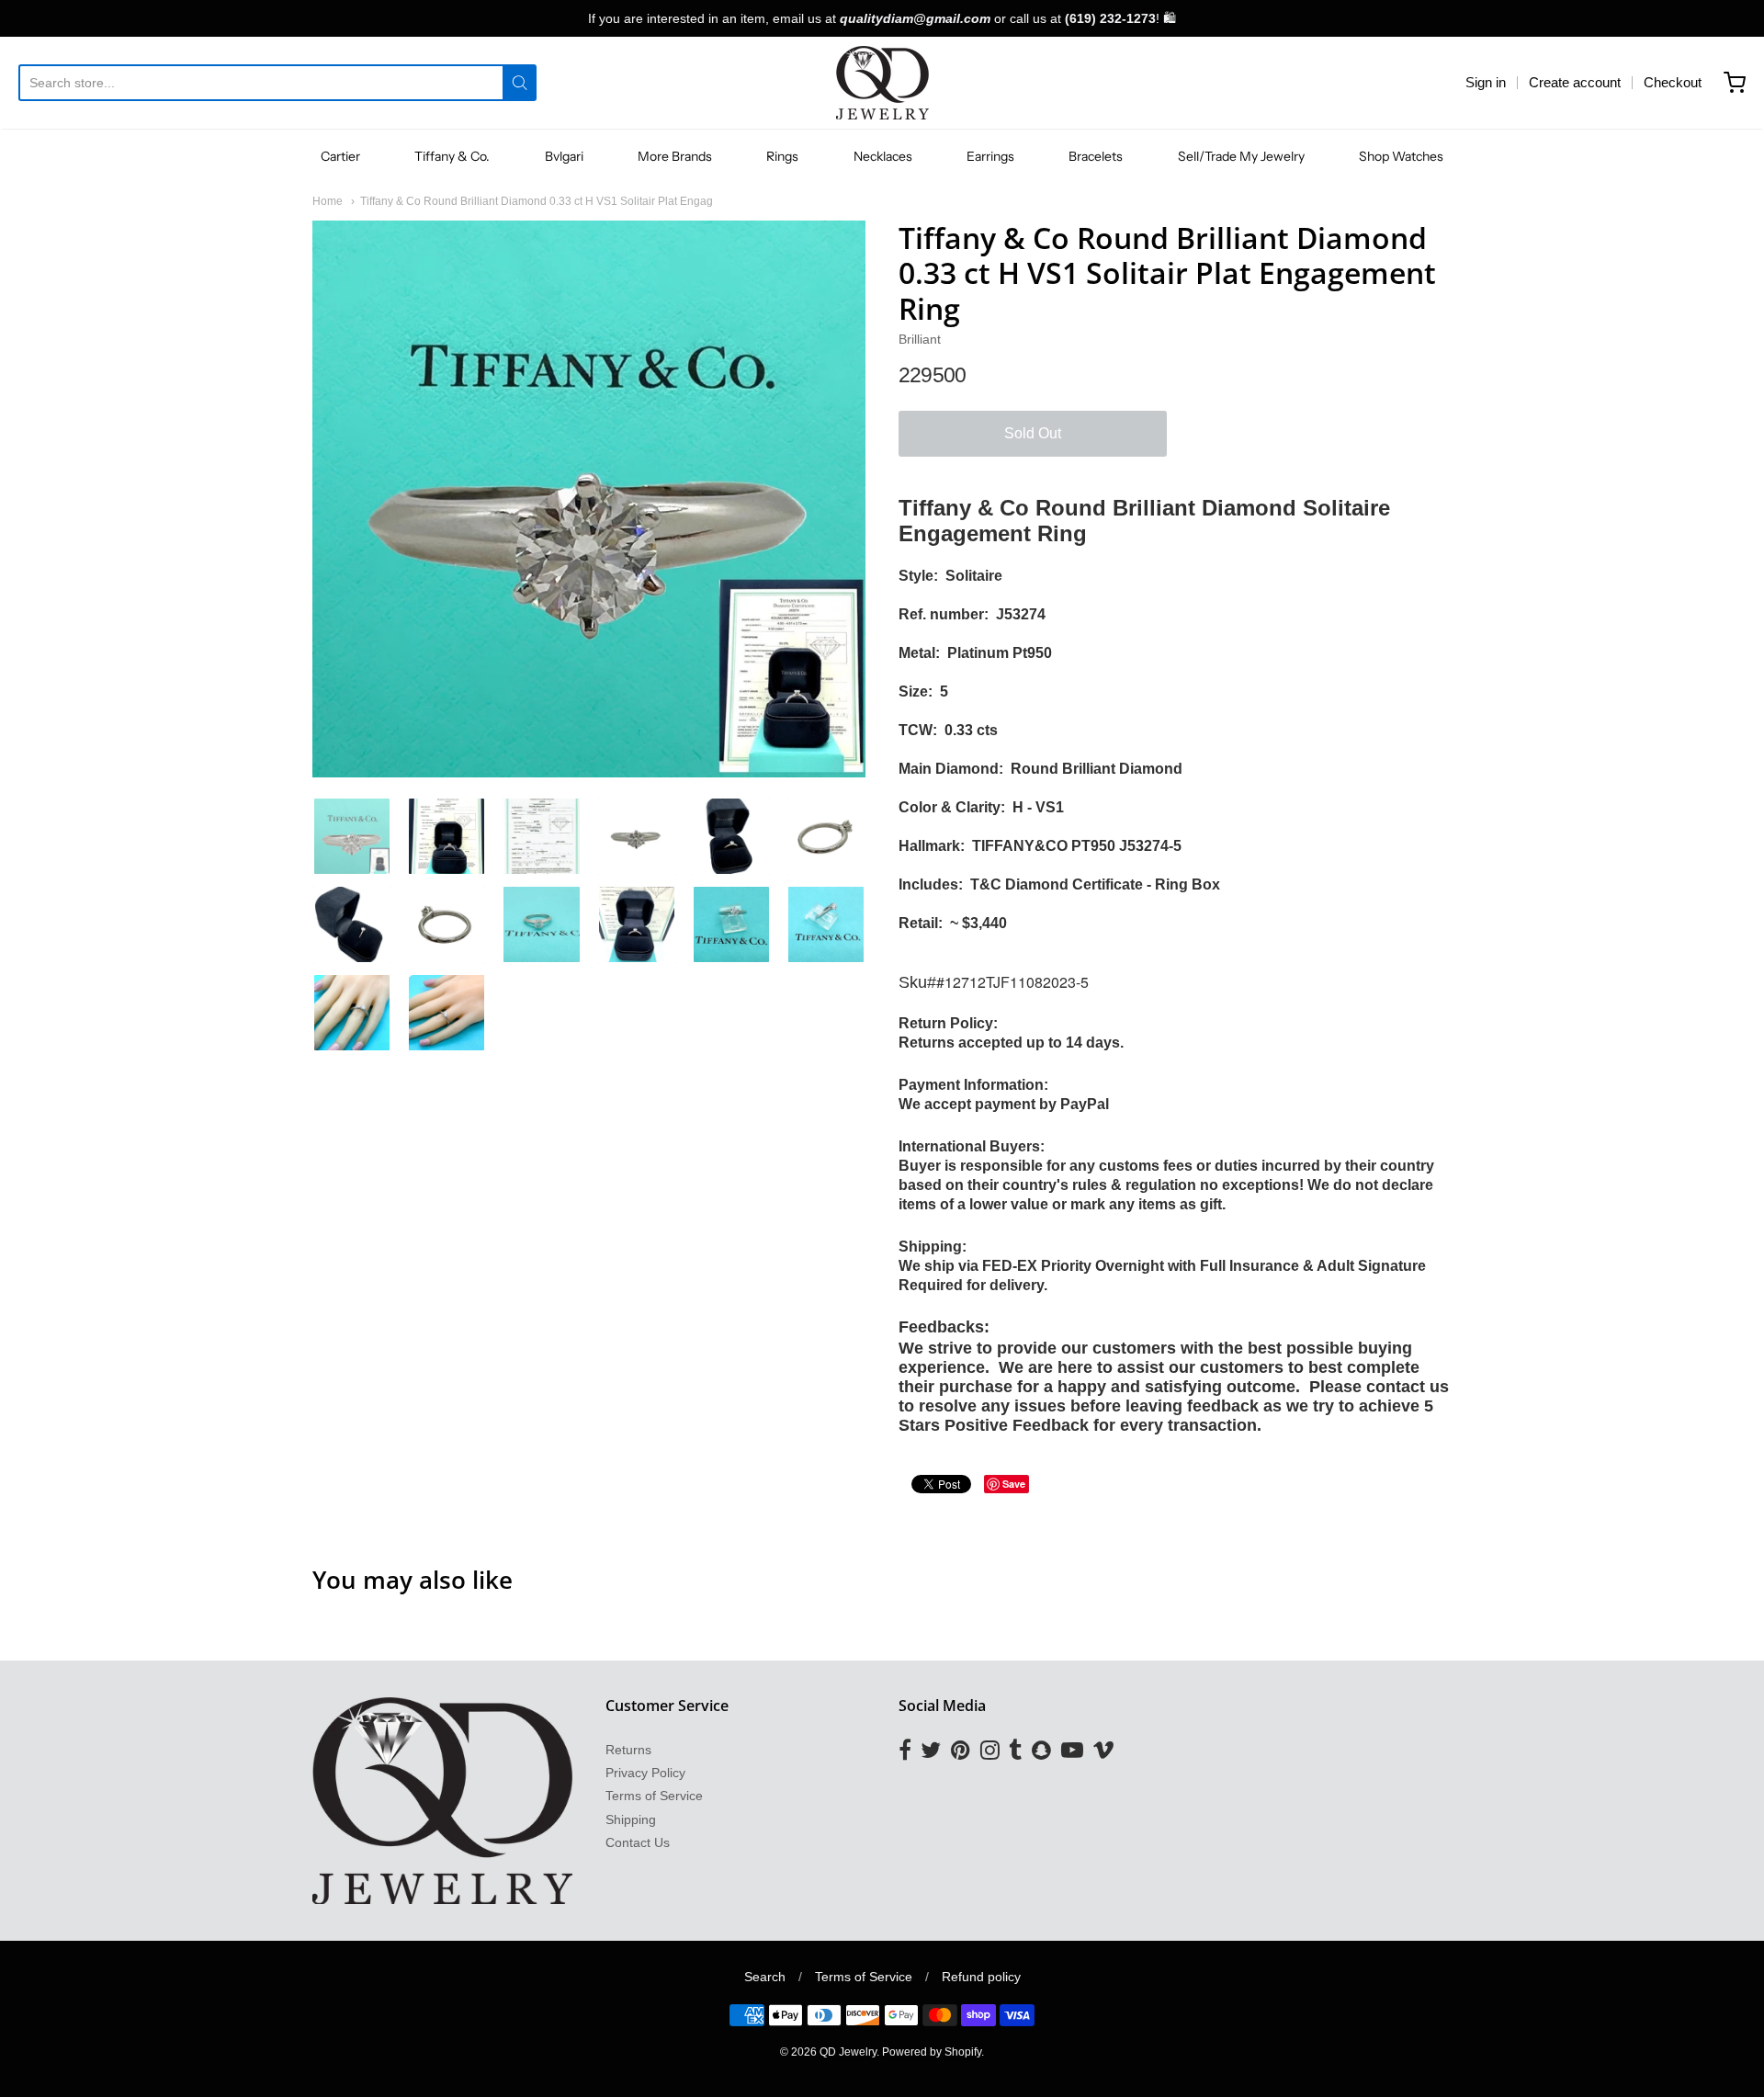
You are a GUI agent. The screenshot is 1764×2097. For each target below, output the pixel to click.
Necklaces (883, 156)
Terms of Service (654, 1796)
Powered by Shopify (932, 2052)
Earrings (990, 156)
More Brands (675, 156)
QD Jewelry (848, 2052)
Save (1014, 1484)
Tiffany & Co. (452, 156)
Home (328, 201)
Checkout (1673, 82)
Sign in (1486, 82)
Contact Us (638, 1842)
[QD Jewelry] (882, 83)
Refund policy (981, 1977)
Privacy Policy (645, 1773)
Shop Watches (1401, 156)
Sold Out (1033, 433)
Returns (628, 1750)
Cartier (340, 156)
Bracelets (1096, 156)
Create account (1575, 82)
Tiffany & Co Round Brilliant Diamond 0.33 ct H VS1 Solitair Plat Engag (537, 201)
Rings (782, 156)
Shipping (631, 1819)
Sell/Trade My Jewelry (1241, 156)
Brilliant (920, 339)
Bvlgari (564, 156)
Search (765, 1977)
